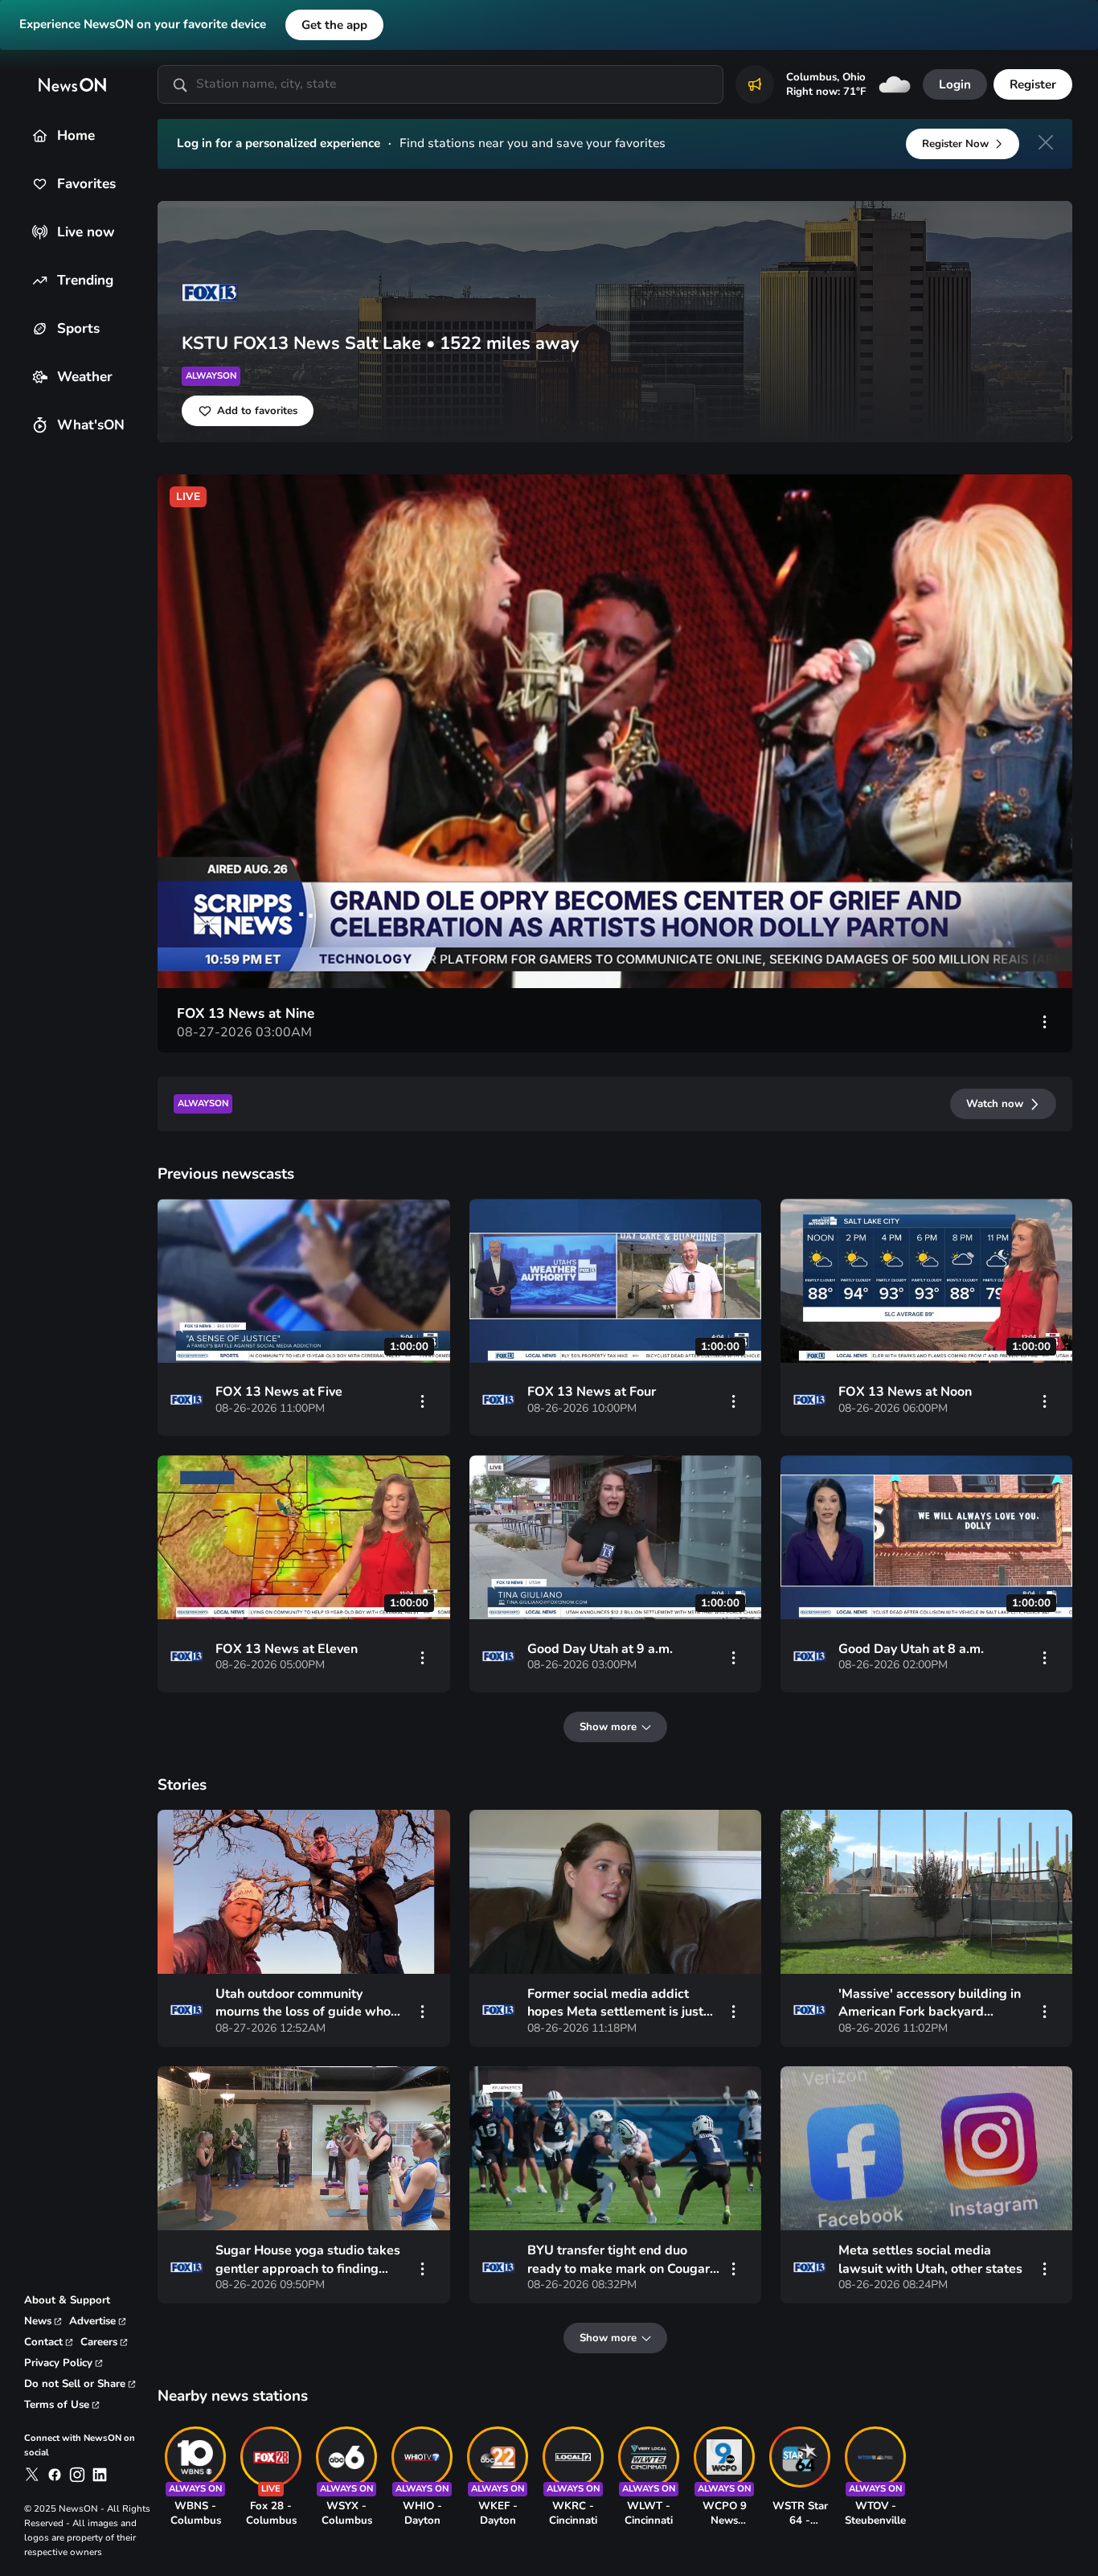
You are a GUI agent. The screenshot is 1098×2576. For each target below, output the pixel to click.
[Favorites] (40, 184)
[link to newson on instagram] (77, 2475)
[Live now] (40, 232)
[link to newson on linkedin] (100, 2475)
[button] (619, 735)
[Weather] (40, 377)
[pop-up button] (981, 958)
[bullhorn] (755, 84)
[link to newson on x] (32, 2475)
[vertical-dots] (1045, 1020)
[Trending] (40, 280)
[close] (1046, 142)
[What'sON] (40, 425)
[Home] (40, 135)
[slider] (269, 958)
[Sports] (40, 328)
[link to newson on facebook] (55, 2475)
